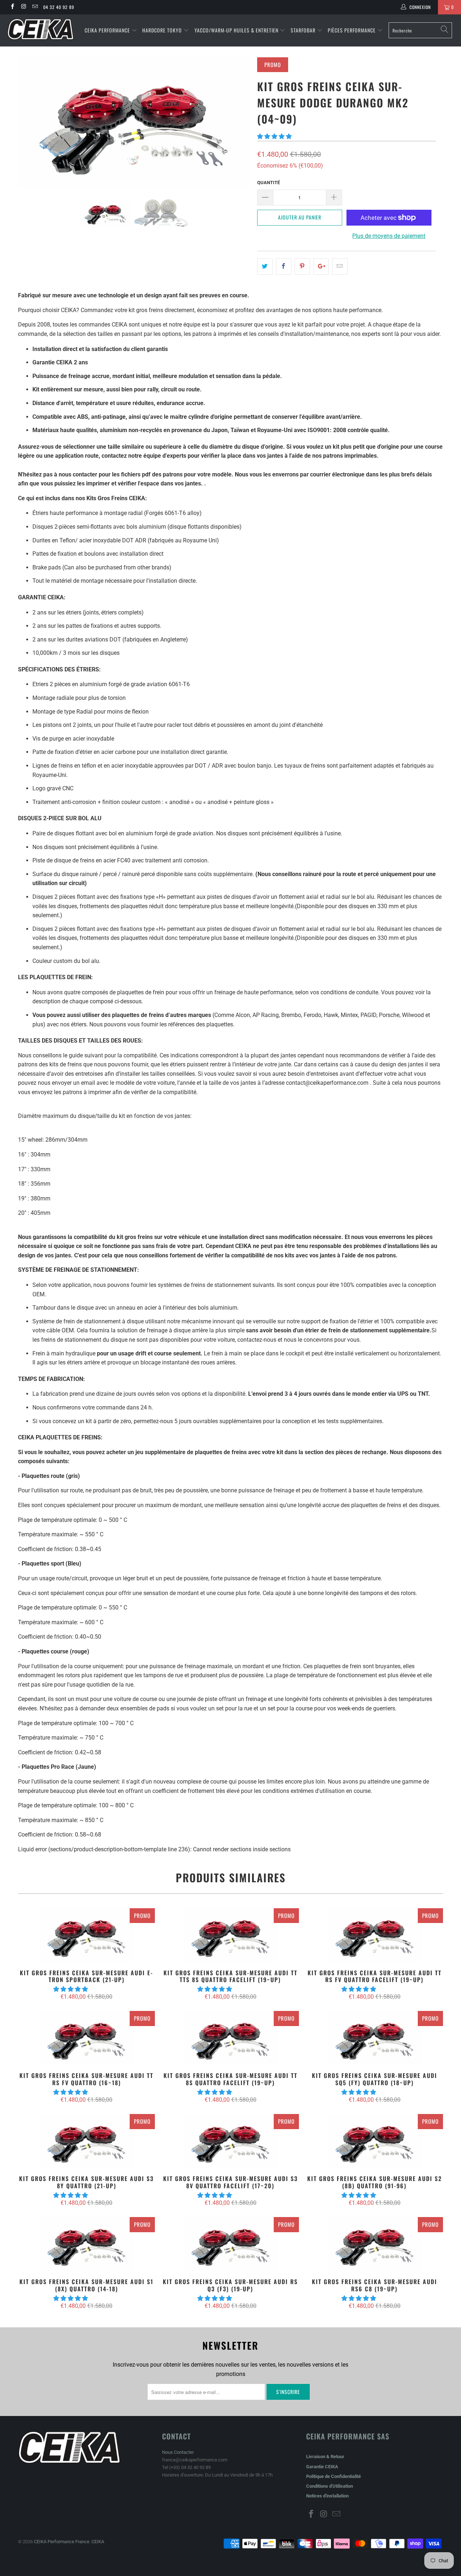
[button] (274, 136)
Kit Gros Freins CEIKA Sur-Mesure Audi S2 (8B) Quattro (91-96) (375, 2141)
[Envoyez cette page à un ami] (340, 267)
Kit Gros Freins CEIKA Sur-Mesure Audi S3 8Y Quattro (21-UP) (86, 2141)
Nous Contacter (178, 2452)
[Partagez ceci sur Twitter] (265, 267)
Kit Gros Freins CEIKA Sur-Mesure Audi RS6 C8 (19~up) (375, 2244)
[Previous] (30, 123)
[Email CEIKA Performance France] (35, 7)
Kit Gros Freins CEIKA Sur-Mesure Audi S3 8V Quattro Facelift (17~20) (230, 2141)
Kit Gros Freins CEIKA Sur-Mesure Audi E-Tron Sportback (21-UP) (86, 1935)
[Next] (238, 123)
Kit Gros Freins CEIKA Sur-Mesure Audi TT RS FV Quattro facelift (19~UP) (375, 1935)
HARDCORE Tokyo (163, 30)
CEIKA (98, 2542)
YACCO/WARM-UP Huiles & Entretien (236, 30)
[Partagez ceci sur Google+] (321, 267)
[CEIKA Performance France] (41, 29)
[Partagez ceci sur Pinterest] (302, 267)
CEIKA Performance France (62, 2542)
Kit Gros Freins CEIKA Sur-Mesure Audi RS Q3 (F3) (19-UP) (230, 2244)
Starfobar (303, 30)
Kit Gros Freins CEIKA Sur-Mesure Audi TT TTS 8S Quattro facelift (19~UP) (230, 1935)
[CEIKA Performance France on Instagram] (23, 7)
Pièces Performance (352, 30)
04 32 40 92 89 (59, 7)
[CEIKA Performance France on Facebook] (12, 7)
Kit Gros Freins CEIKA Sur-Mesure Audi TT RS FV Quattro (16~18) (86, 2038)
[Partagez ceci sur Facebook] (284, 267)
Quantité (268, 183)
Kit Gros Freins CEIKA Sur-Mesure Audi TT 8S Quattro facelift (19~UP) (230, 2038)
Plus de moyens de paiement (389, 236)
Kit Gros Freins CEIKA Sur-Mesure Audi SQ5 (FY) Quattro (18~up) (375, 2038)
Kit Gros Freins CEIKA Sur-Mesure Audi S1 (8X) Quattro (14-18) (86, 2244)
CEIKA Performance (107, 30)
